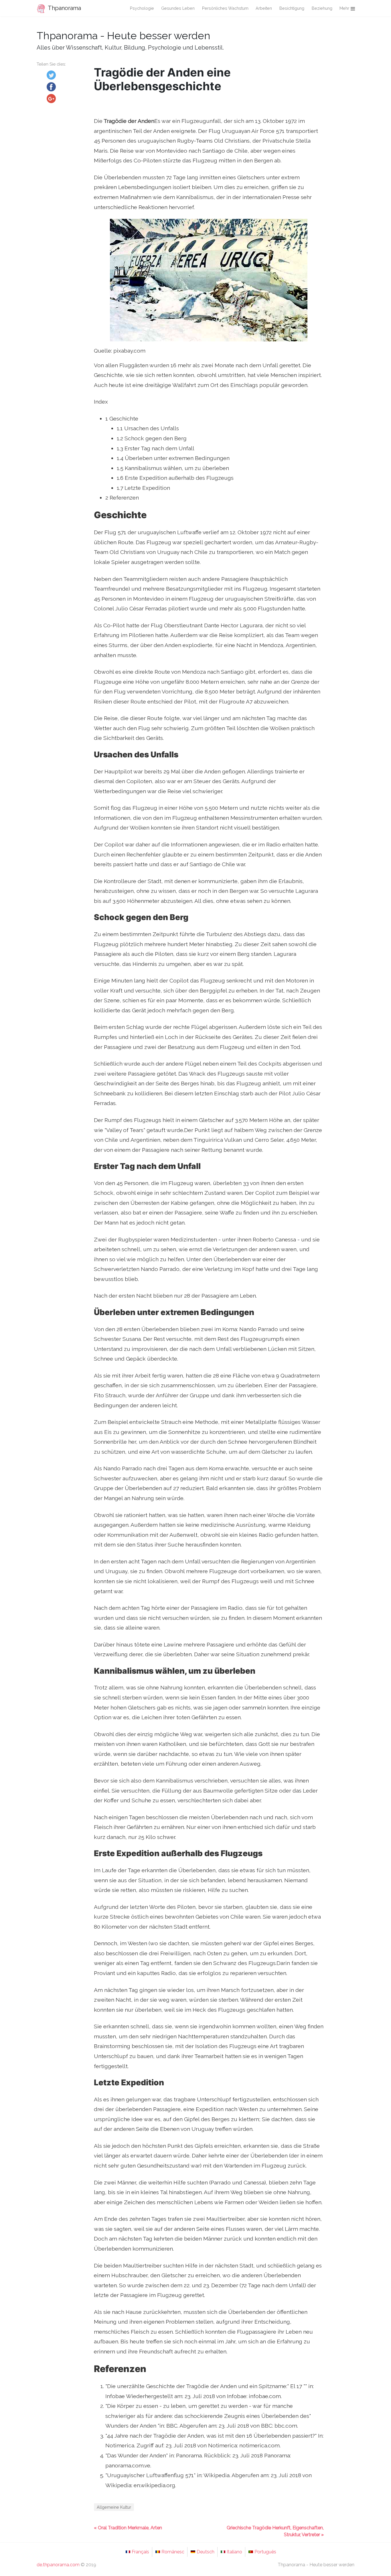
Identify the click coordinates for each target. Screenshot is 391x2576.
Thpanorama (64, 8)
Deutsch (206, 2552)
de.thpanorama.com (58, 2565)
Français (140, 2552)
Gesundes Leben (178, 8)
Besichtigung (292, 8)
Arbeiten (264, 8)
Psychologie (142, 8)
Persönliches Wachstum (225, 8)
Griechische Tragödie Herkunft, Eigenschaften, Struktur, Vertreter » (275, 2531)
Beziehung (322, 8)
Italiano (234, 2552)
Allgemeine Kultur (114, 2507)
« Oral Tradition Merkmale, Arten (128, 2528)
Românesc (173, 2552)
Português (265, 2552)
